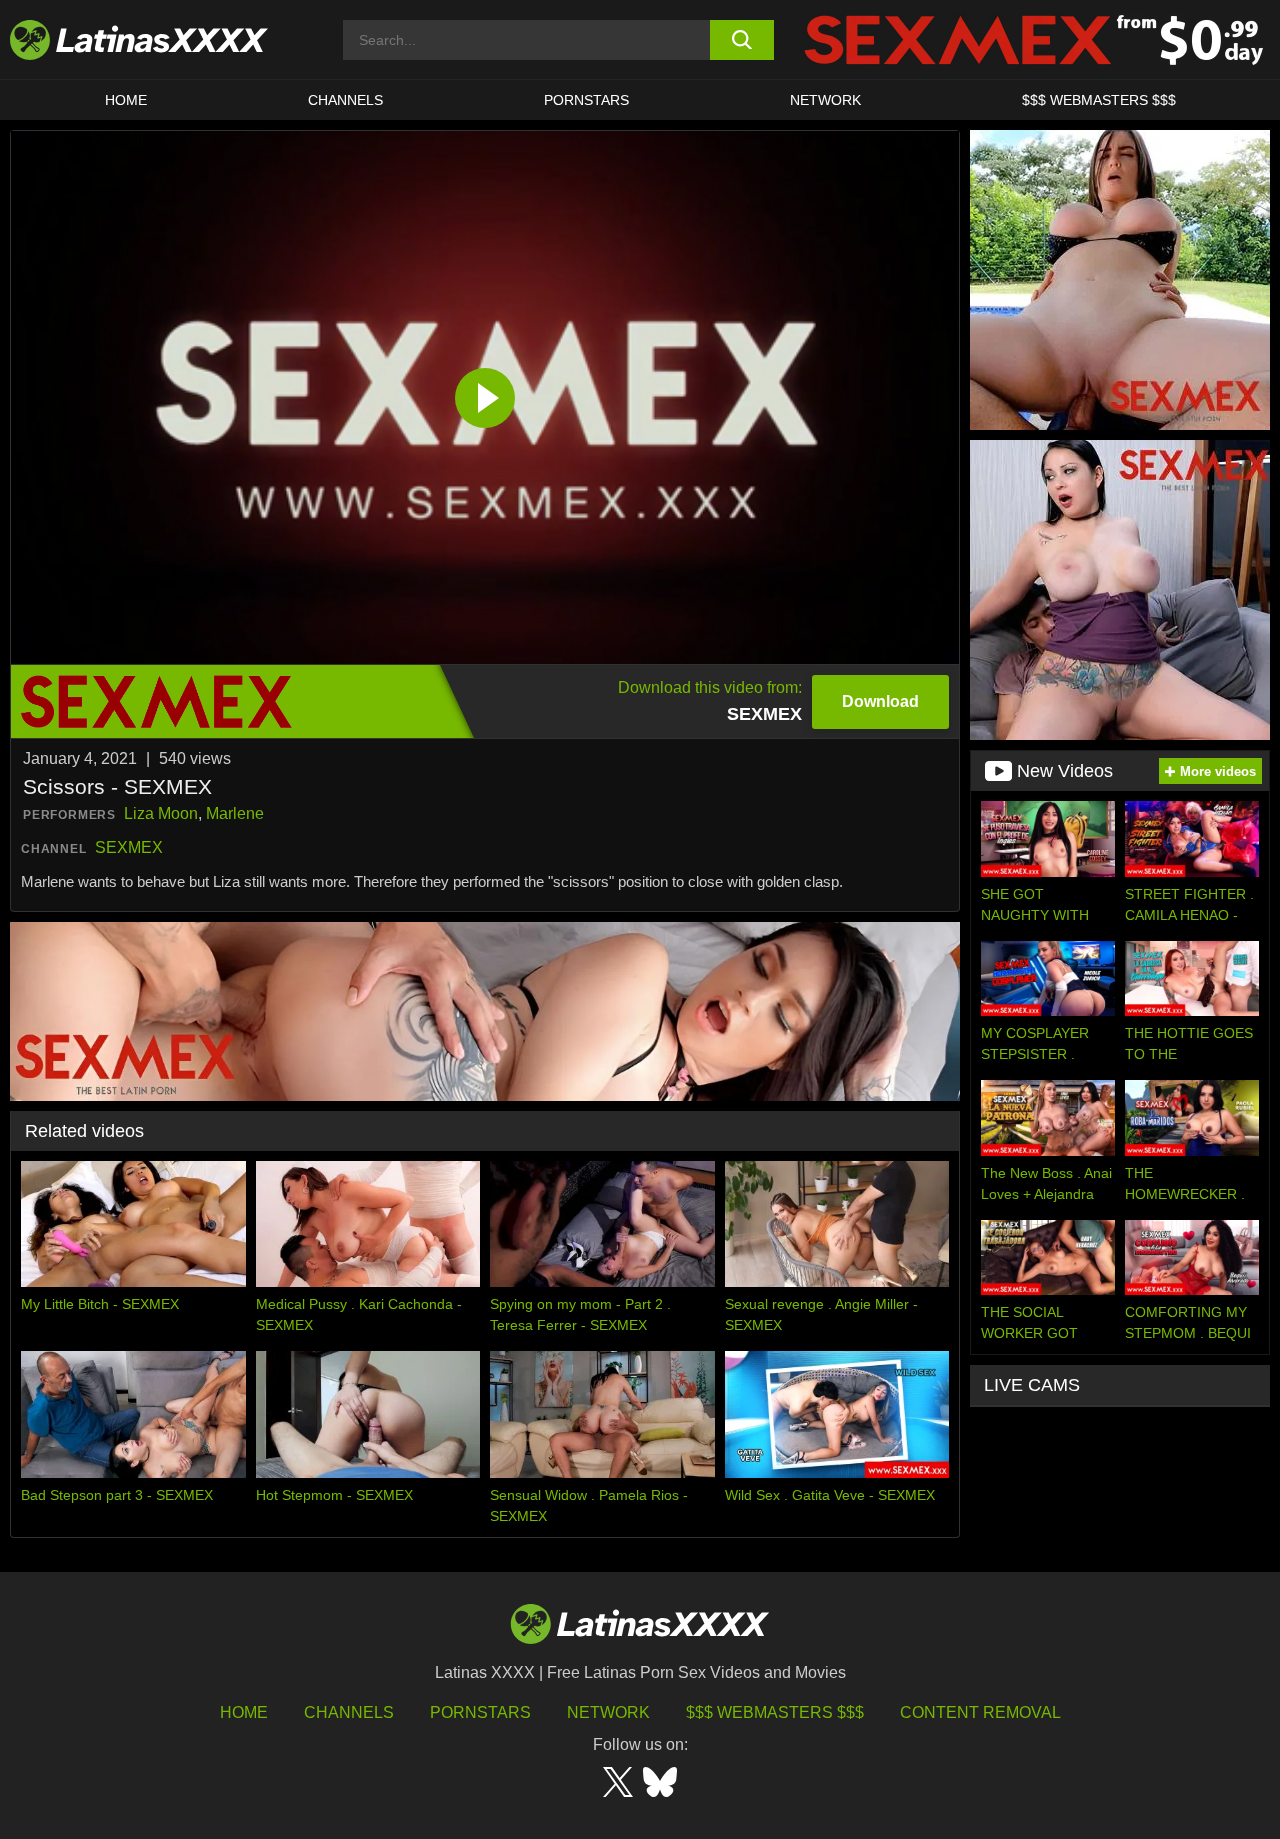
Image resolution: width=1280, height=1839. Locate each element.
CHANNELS (345, 100)
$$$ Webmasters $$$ (775, 1712)
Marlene (235, 813)
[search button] (742, 40)
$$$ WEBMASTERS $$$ (1099, 100)
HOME (126, 100)
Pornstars (586, 100)
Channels (349, 1712)
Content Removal (980, 1712)
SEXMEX (129, 847)
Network (825, 100)
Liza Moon (161, 813)
